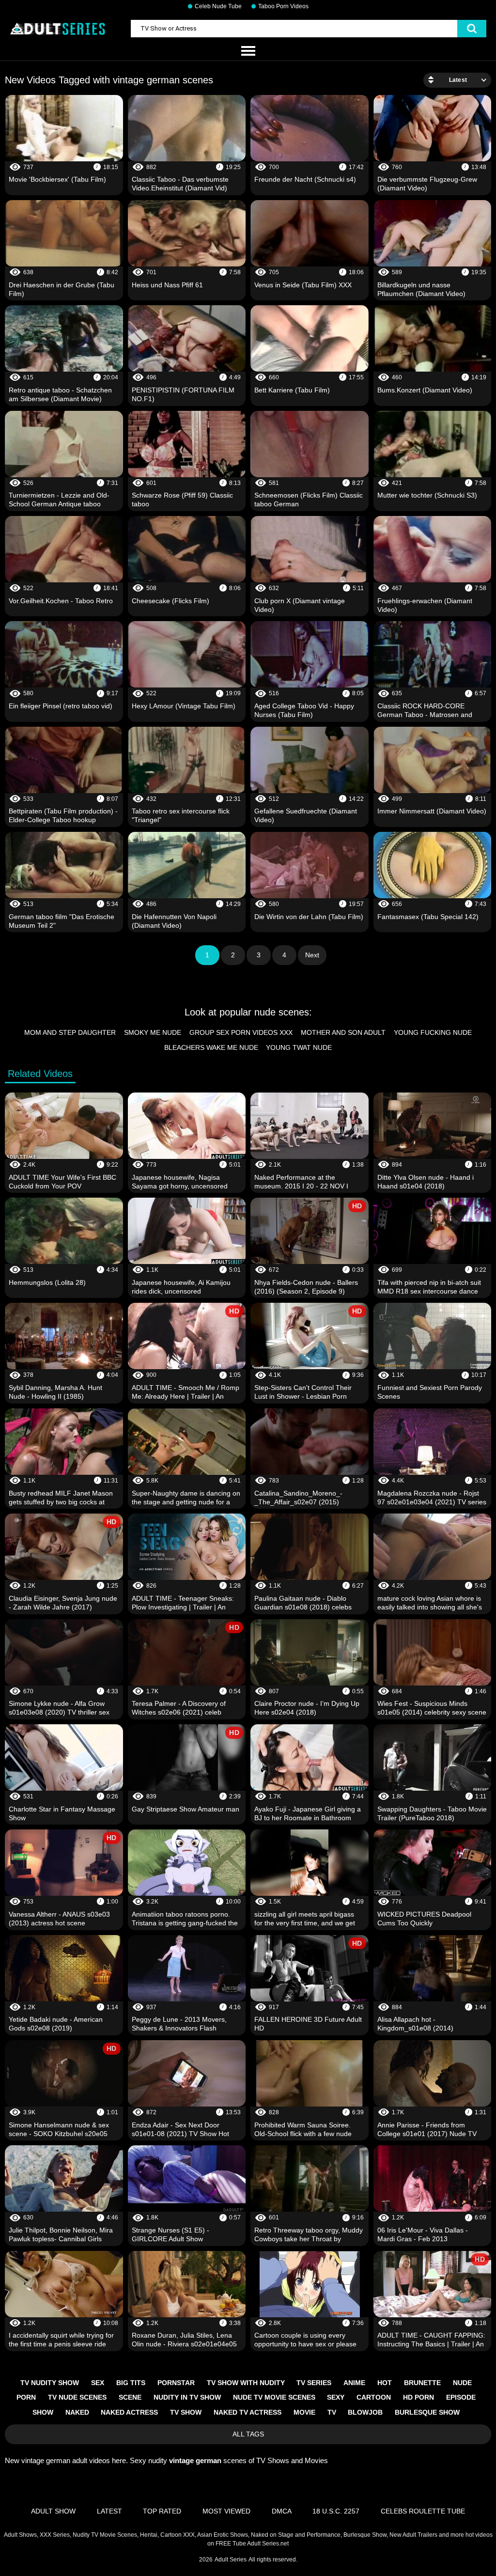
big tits (131, 2383)
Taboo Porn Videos (283, 6)
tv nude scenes (77, 2397)
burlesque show (427, 2412)
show (43, 2412)
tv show (186, 2412)
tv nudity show (50, 2383)
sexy (336, 2397)
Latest (109, 2511)
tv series (314, 2383)
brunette (422, 2383)
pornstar (176, 2383)
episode (461, 2397)
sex (98, 2383)
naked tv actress (248, 2412)
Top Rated (162, 2511)
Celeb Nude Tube (218, 6)
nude (462, 2383)
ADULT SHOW (53, 2511)
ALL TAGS (248, 2434)
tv (332, 2412)
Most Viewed (226, 2511)
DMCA (282, 2511)
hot (385, 2383)
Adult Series (231, 2560)
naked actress (129, 2412)
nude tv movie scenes (274, 2397)
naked (77, 2412)
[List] (248, 51)
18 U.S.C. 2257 (336, 2511)
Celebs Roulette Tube (423, 2511)
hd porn (418, 2397)
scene (130, 2397)
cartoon (374, 2397)
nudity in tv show (187, 2397)
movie (304, 2412)
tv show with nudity (246, 2383)
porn (26, 2397)
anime (354, 2383)
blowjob (365, 2412)
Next (312, 955)
